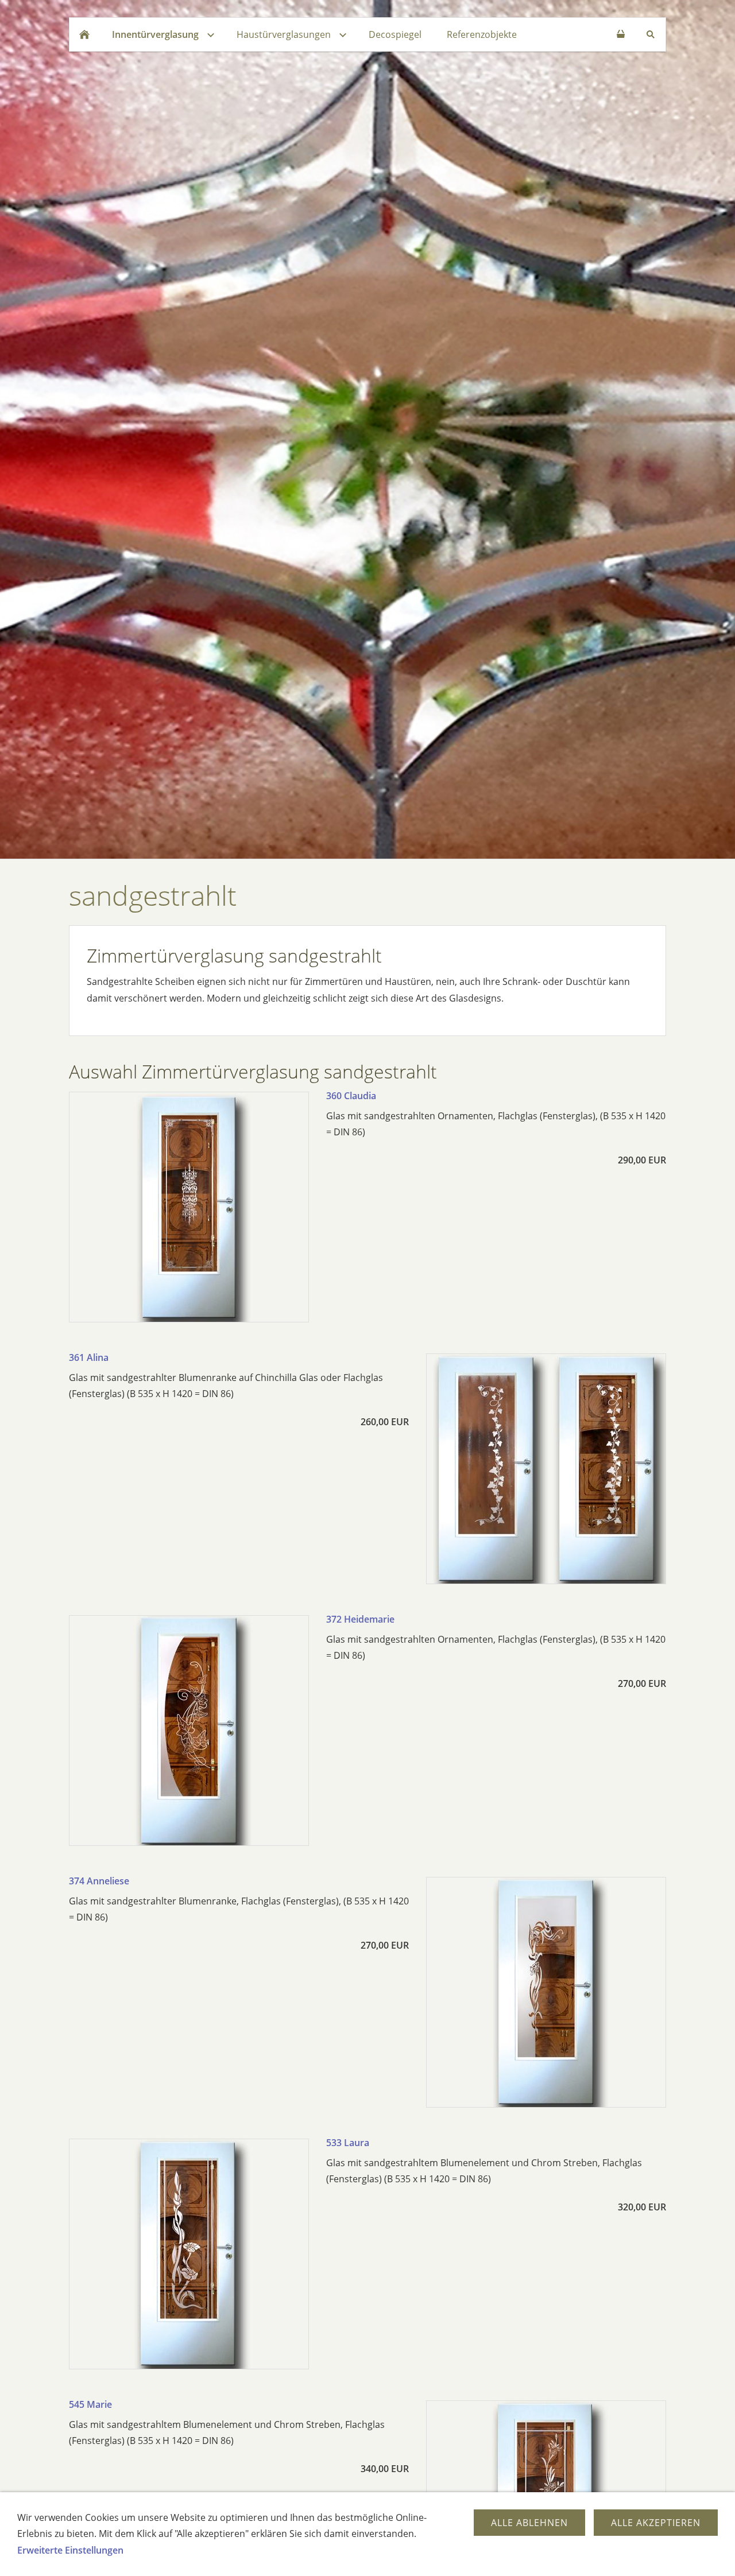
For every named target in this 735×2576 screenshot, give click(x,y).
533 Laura (348, 2143)
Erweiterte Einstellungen (70, 2550)
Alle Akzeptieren (656, 2523)
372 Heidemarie (360, 1619)
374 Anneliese (99, 1881)
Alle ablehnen (529, 2523)
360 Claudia (351, 1096)
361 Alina (89, 1357)
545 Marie (90, 2404)
